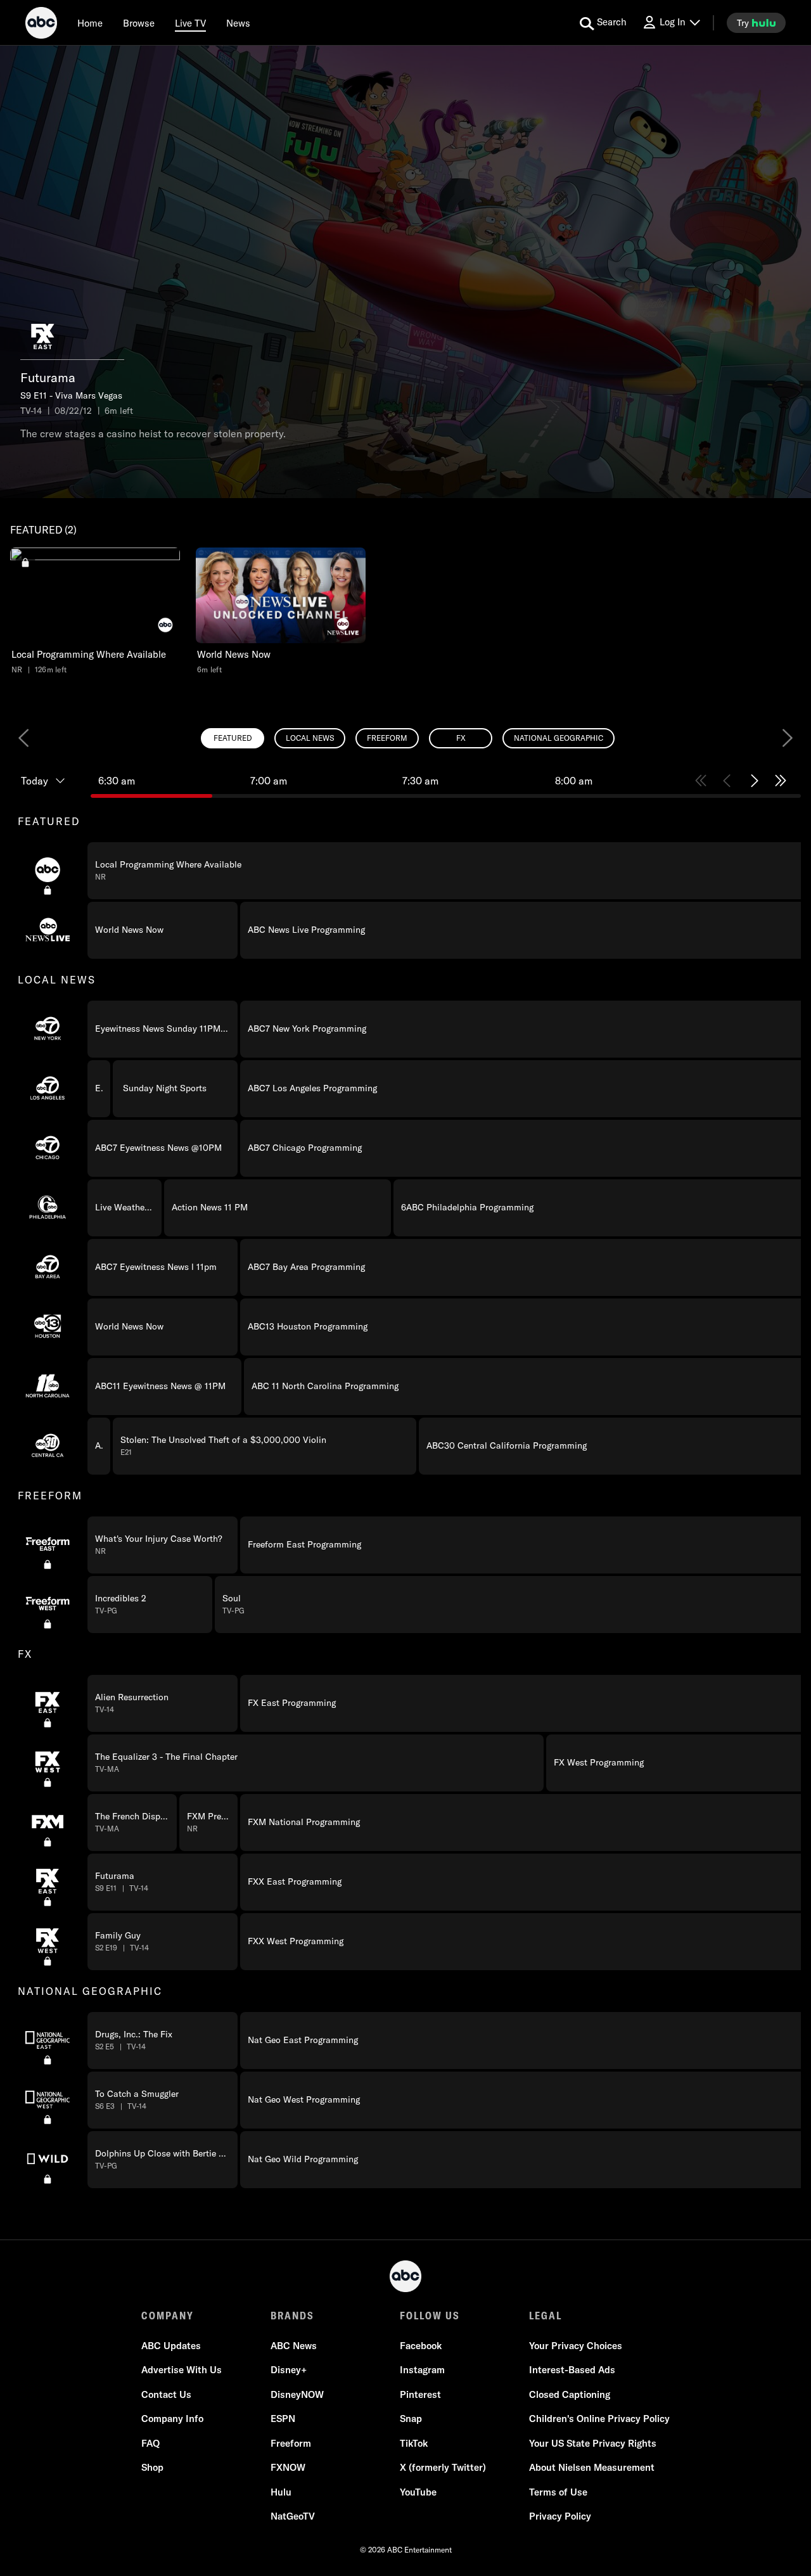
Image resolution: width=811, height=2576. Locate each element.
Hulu (281, 2492)
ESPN (283, 2419)
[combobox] (405, 1475)
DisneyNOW (297, 2394)
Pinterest (420, 2394)
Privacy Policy (560, 2516)
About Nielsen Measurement (592, 2467)
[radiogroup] (405, 738)
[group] (405, 1495)
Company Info (172, 2419)
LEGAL (546, 2316)
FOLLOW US (430, 2316)
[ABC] (41, 25)
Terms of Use (558, 2492)
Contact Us (166, 2394)
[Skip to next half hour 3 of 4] (754, 781)
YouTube (418, 2492)
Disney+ (289, 2370)
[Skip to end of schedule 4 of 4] (781, 781)
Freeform (291, 2443)
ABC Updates (171, 2346)
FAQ (150, 2443)
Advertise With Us (182, 2370)
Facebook (421, 2346)
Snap (411, 2419)
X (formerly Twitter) (443, 2467)
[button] (95, 611)
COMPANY (168, 2316)
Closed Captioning (570, 2394)
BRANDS (292, 2316)
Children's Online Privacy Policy (599, 2419)
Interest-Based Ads (572, 2370)
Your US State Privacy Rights (593, 2443)
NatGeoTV (293, 2516)
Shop (152, 2467)
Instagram (422, 2370)
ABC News (294, 2346)
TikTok (414, 2443)
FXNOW (288, 2467)
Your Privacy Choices (576, 2346)
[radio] (233, 738)
